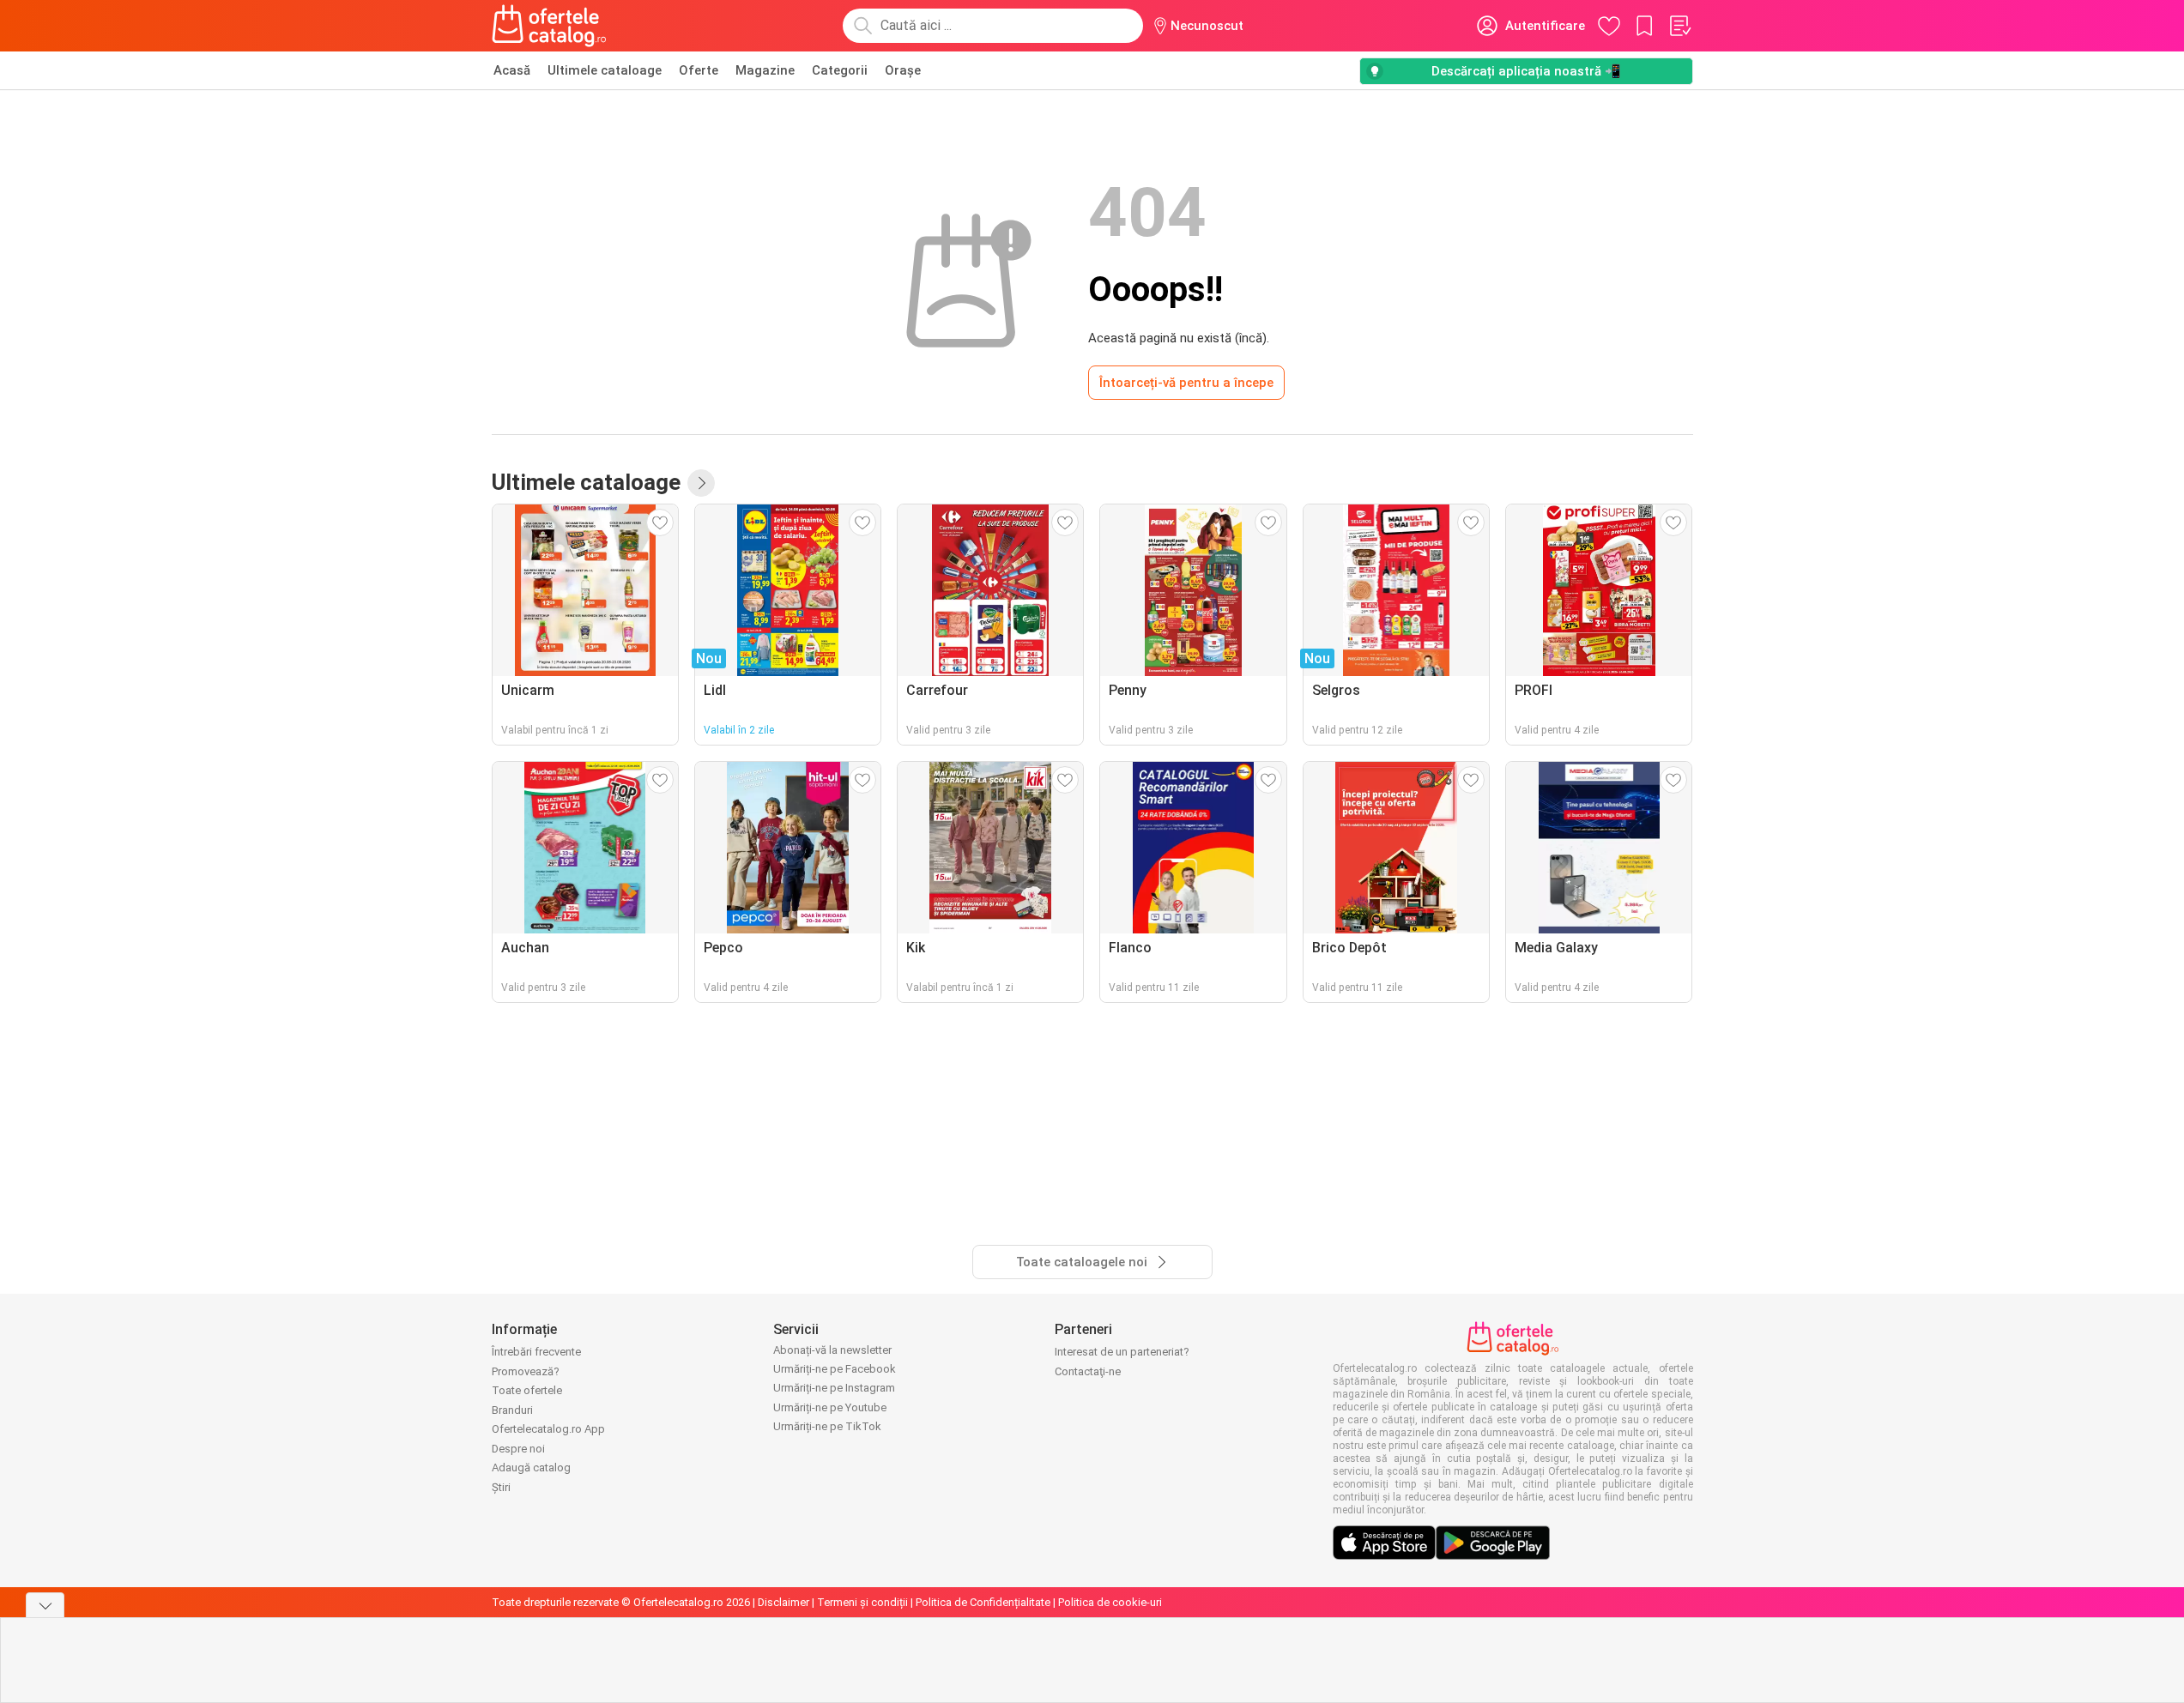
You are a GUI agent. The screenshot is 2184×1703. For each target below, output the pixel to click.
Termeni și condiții (862, 1602)
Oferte (699, 70)
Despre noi (518, 1449)
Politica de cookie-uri (1110, 1602)
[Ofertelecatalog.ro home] (550, 26)
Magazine (765, 70)
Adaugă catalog (531, 1467)
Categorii (840, 70)
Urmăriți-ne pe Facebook (835, 1369)
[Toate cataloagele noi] (701, 483)
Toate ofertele (527, 1390)
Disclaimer (783, 1602)
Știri (501, 1487)
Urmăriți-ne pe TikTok (827, 1426)
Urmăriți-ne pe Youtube (830, 1407)
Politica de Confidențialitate (983, 1602)
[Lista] (1679, 26)
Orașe (903, 70)
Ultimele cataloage (605, 70)
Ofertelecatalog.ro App (548, 1429)
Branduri (512, 1410)
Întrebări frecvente (536, 1352)
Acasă (512, 70)
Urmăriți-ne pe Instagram (834, 1388)
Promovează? (526, 1371)
